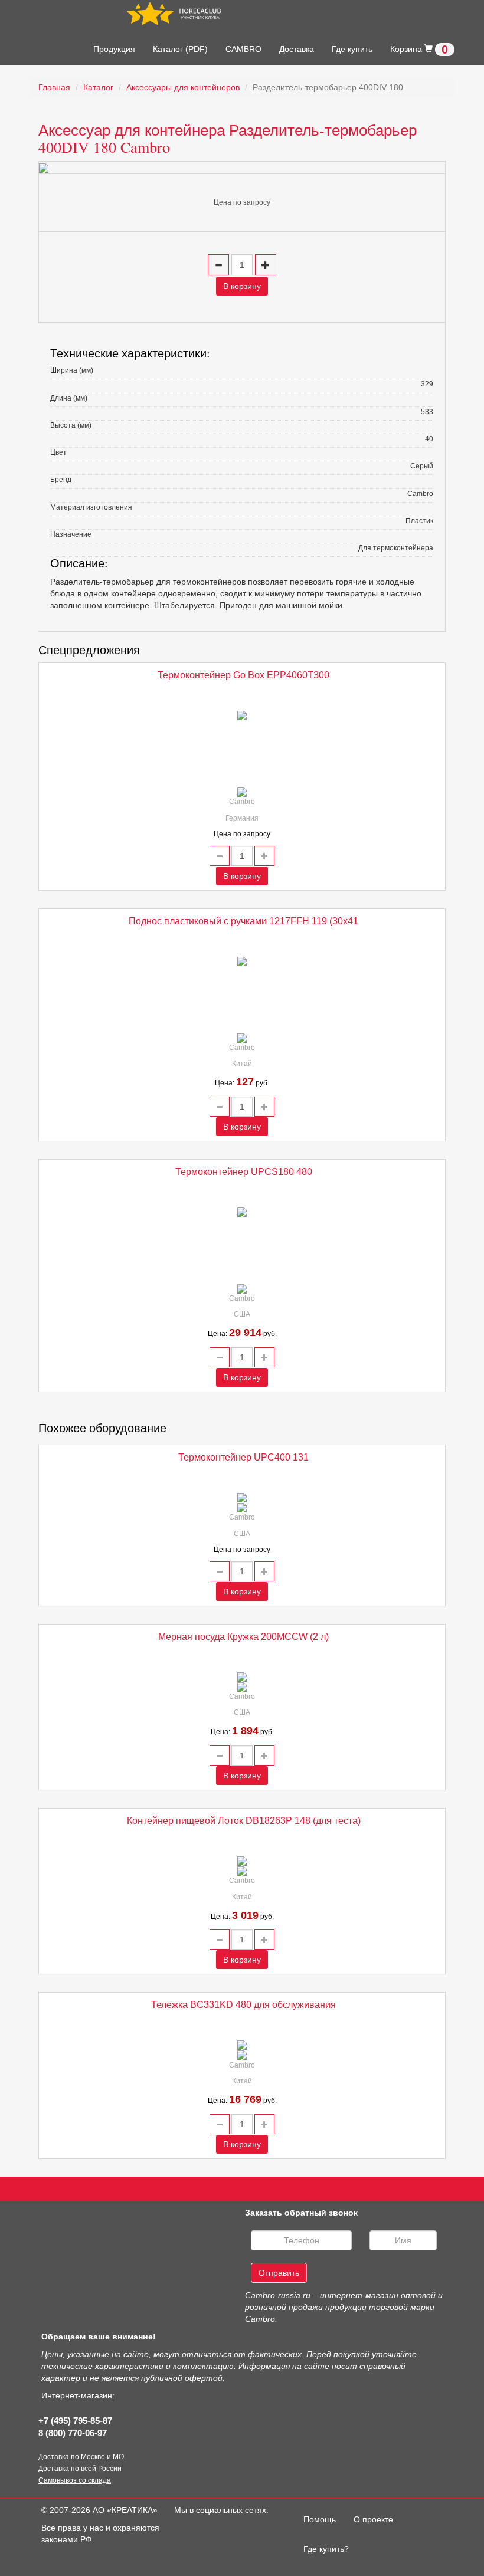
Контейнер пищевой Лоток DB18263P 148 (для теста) (244, 1821)
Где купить (352, 49)
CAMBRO (243, 49)
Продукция (114, 49)
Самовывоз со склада (75, 2480)
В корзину (242, 286)
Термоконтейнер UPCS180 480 (244, 1172)
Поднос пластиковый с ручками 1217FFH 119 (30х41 (243, 921)
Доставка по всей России (80, 2469)
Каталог (98, 87)
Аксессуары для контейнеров (183, 87)
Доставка (297, 49)
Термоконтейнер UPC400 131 (243, 1457)
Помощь (324, 2519)
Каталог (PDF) (180, 49)
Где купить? (326, 2549)
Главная (54, 87)
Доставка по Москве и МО (81, 2457)
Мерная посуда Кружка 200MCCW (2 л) (243, 1637)
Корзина (419, 50)
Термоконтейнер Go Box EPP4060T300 (243, 675)
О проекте (373, 2519)
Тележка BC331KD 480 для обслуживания (243, 2005)
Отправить (279, 2273)
